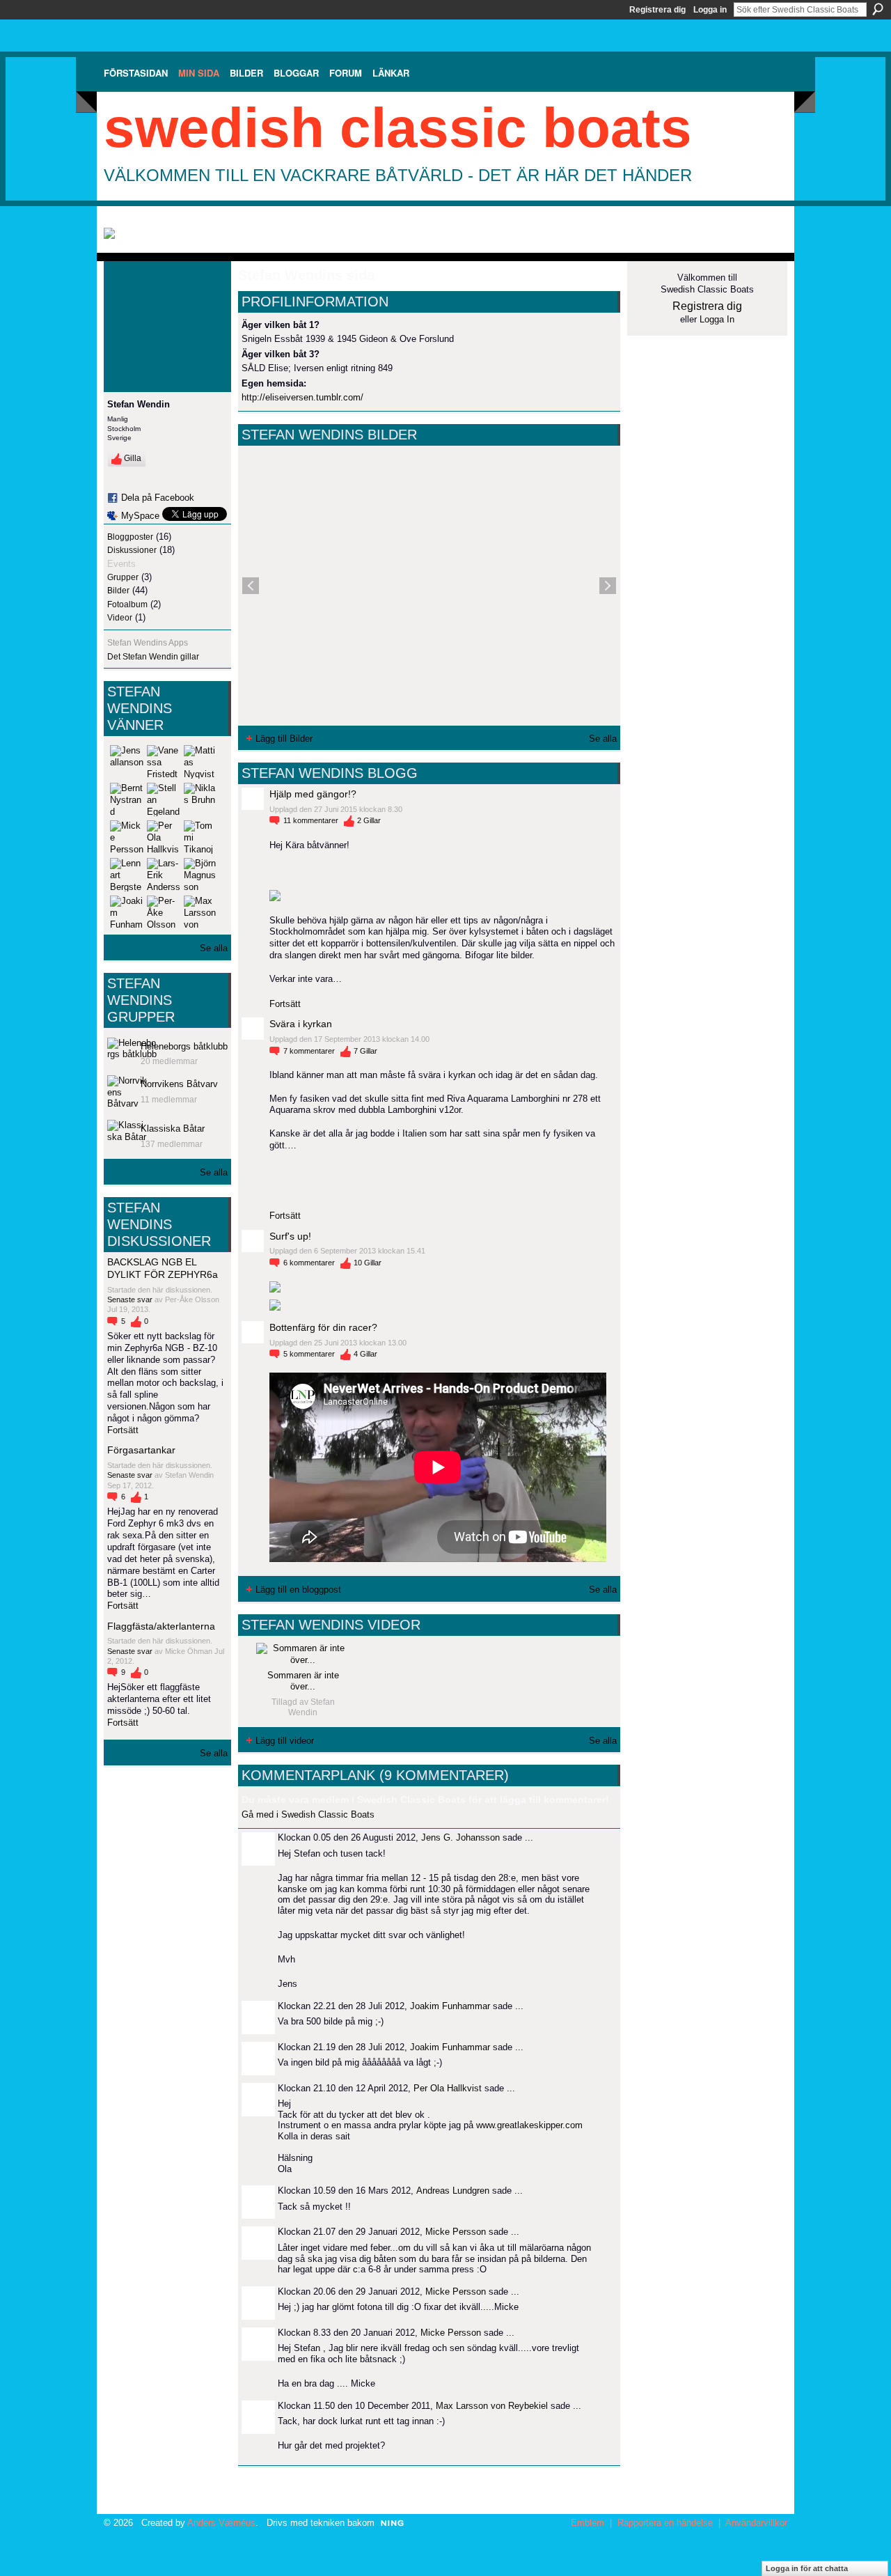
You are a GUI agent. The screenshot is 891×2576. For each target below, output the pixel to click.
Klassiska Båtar (173, 1129)
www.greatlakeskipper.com (529, 2125)
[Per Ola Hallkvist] (164, 837)
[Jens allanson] (127, 762)
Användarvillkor (756, 2523)
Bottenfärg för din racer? (323, 1327)
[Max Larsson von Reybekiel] (200, 912)
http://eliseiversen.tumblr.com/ (302, 397)
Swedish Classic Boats (398, 128)
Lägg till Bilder (284, 739)
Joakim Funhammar (450, 2006)
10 (368, 1263)
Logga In (717, 319)
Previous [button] (251, 586)
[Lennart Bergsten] (127, 875)
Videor (120, 618)
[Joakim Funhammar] (127, 912)
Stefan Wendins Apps (148, 643)
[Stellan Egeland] (164, 799)
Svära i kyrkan (301, 1024)
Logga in (710, 10)
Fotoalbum (127, 604)
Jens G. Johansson (460, 1837)
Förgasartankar (141, 1450)
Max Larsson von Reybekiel (492, 2406)
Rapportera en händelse (665, 2523)
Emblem (588, 2523)
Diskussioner (132, 550)
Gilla (133, 458)
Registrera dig (657, 10)
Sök (878, 9)
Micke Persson (456, 2232)
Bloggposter (130, 537)
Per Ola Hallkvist (448, 2088)
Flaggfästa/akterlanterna (161, 1626)
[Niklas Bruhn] (200, 799)
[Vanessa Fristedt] (164, 762)
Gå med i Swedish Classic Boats (308, 1814)
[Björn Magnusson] (200, 875)
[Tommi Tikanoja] (200, 837)
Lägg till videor (285, 1741)
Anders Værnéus (221, 2523)
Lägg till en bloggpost (298, 1590)
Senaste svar (131, 1299)
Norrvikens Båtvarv (179, 1084)
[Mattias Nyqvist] (200, 762)
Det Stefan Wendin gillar (153, 657)
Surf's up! (290, 1236)
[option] (429, 586)
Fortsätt (123, 1430)
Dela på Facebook (158, 498)
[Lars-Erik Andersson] (164, 875)
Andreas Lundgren (453, 2191)
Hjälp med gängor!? (313, 794)
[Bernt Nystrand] (127, 799)
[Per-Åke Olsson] (164, 912)
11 (311, 820)
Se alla (214, 948)
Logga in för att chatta (807, 2568)
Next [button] (608, 586)
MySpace (140, 516)
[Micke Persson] (127, 837)
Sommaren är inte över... (303, 1681)
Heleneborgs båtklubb (184, 1046)
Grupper (123, 577)
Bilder (118, 591)
